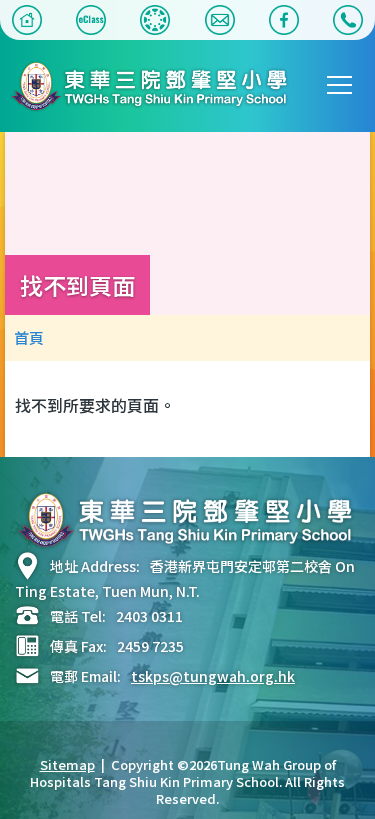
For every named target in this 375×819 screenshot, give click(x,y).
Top (374, 784)
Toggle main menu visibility (340, 84)
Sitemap (67, 764)
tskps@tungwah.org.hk (213, 676)
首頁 (29, 337)
